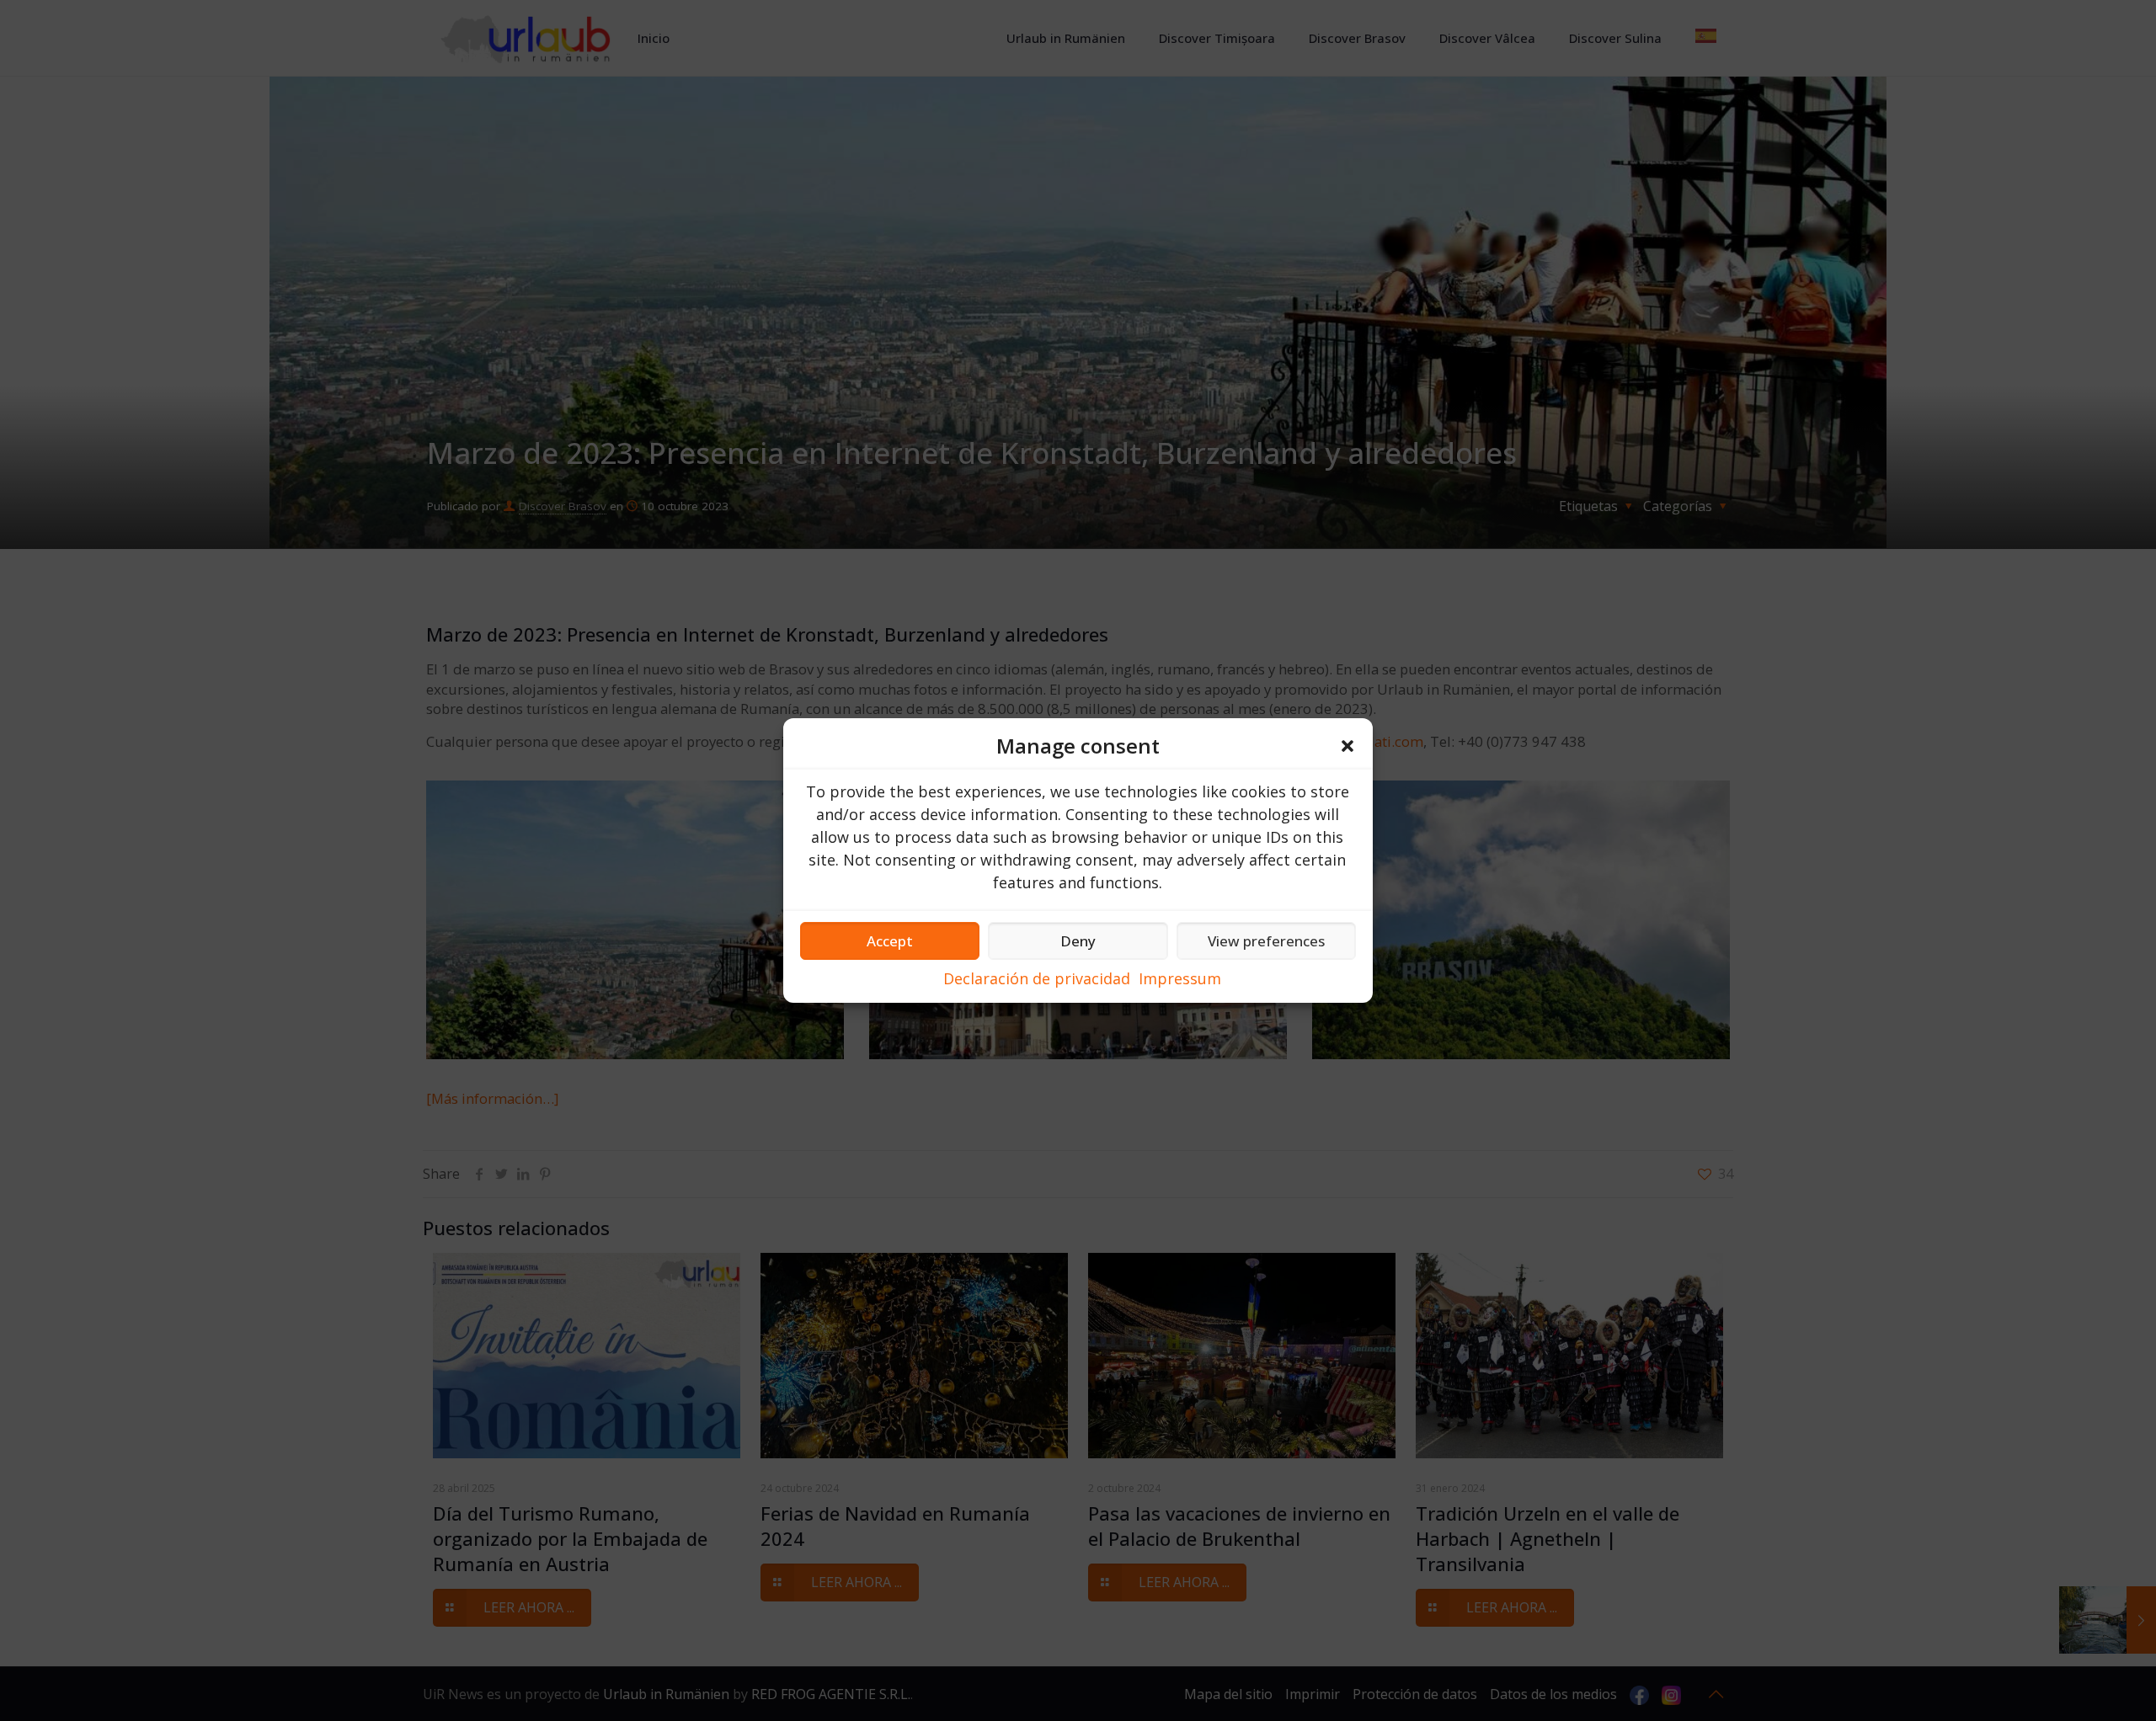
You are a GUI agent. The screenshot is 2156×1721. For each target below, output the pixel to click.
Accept (890, 941)
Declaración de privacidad (1037, 978)
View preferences (1266, 941)
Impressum (1180, 978)
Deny (1078, 941)
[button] (1347, 746)
